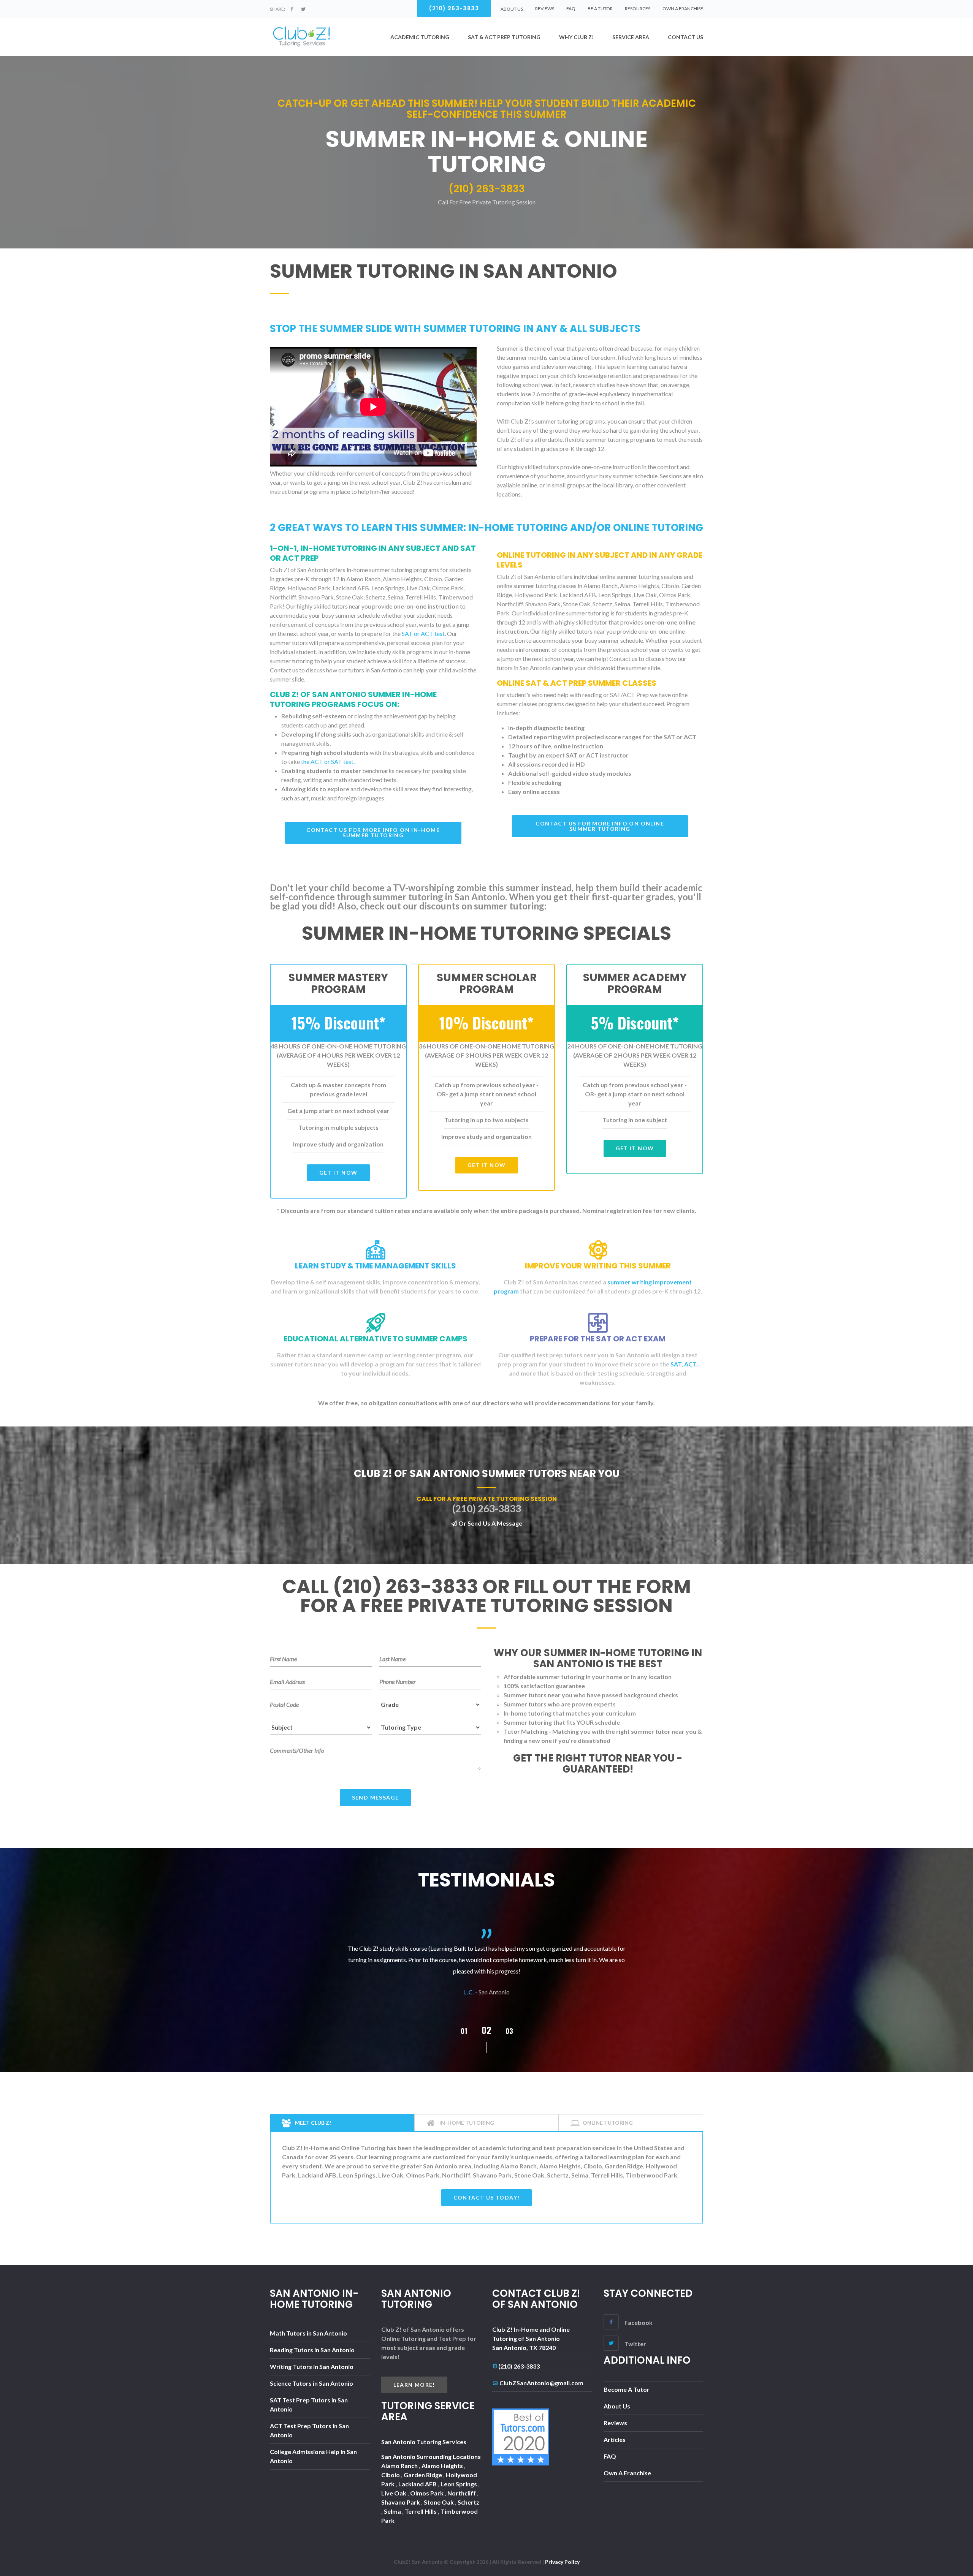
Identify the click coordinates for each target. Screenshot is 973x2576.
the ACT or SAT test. (328, 761)
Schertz (468, 2502)
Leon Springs (459, 2484)
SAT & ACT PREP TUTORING (504, 37)
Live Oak (394, 2493)
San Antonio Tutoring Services (424, 2442)
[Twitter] (303, 9)
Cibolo (391, 2475)
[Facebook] (292, 9)
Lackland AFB (418, 2484)
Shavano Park (401, 2502)
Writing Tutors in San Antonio (312, 2366)
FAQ (571, 9)
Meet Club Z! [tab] (312, 2123)
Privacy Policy (562, 2562)
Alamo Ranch (400, 2466)
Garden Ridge (423, 2475)
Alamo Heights (443, 2466)
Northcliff (462, 2493)
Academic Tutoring (420, 37)
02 (464, 2031)
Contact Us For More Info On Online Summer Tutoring (600, 826)
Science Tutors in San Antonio (311, 2383)
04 (509, 2031)
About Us (617, 2406)
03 (486, 2030)
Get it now (338, 1173)
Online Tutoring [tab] (608, 2123)
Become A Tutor (627, 2389)
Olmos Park (427, 2493)
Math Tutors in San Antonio (308, 2333)
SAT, (677, 1364)
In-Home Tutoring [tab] (466, 2123)
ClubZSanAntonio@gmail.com (541, 2383)
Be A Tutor (600, 9)
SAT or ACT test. (424, 633)
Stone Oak (439, 2502)
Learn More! (414, 2385)
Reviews (545, 9)
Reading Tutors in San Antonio (312, 2350)
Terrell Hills (421, 2511)
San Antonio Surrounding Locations (431, 2457)
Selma (393, 2511)
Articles (615, 2439)
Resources (638, 9)
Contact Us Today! (487, 2197)
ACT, (691, 1364)
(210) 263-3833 (519, 2366)
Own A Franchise (683, 9)
